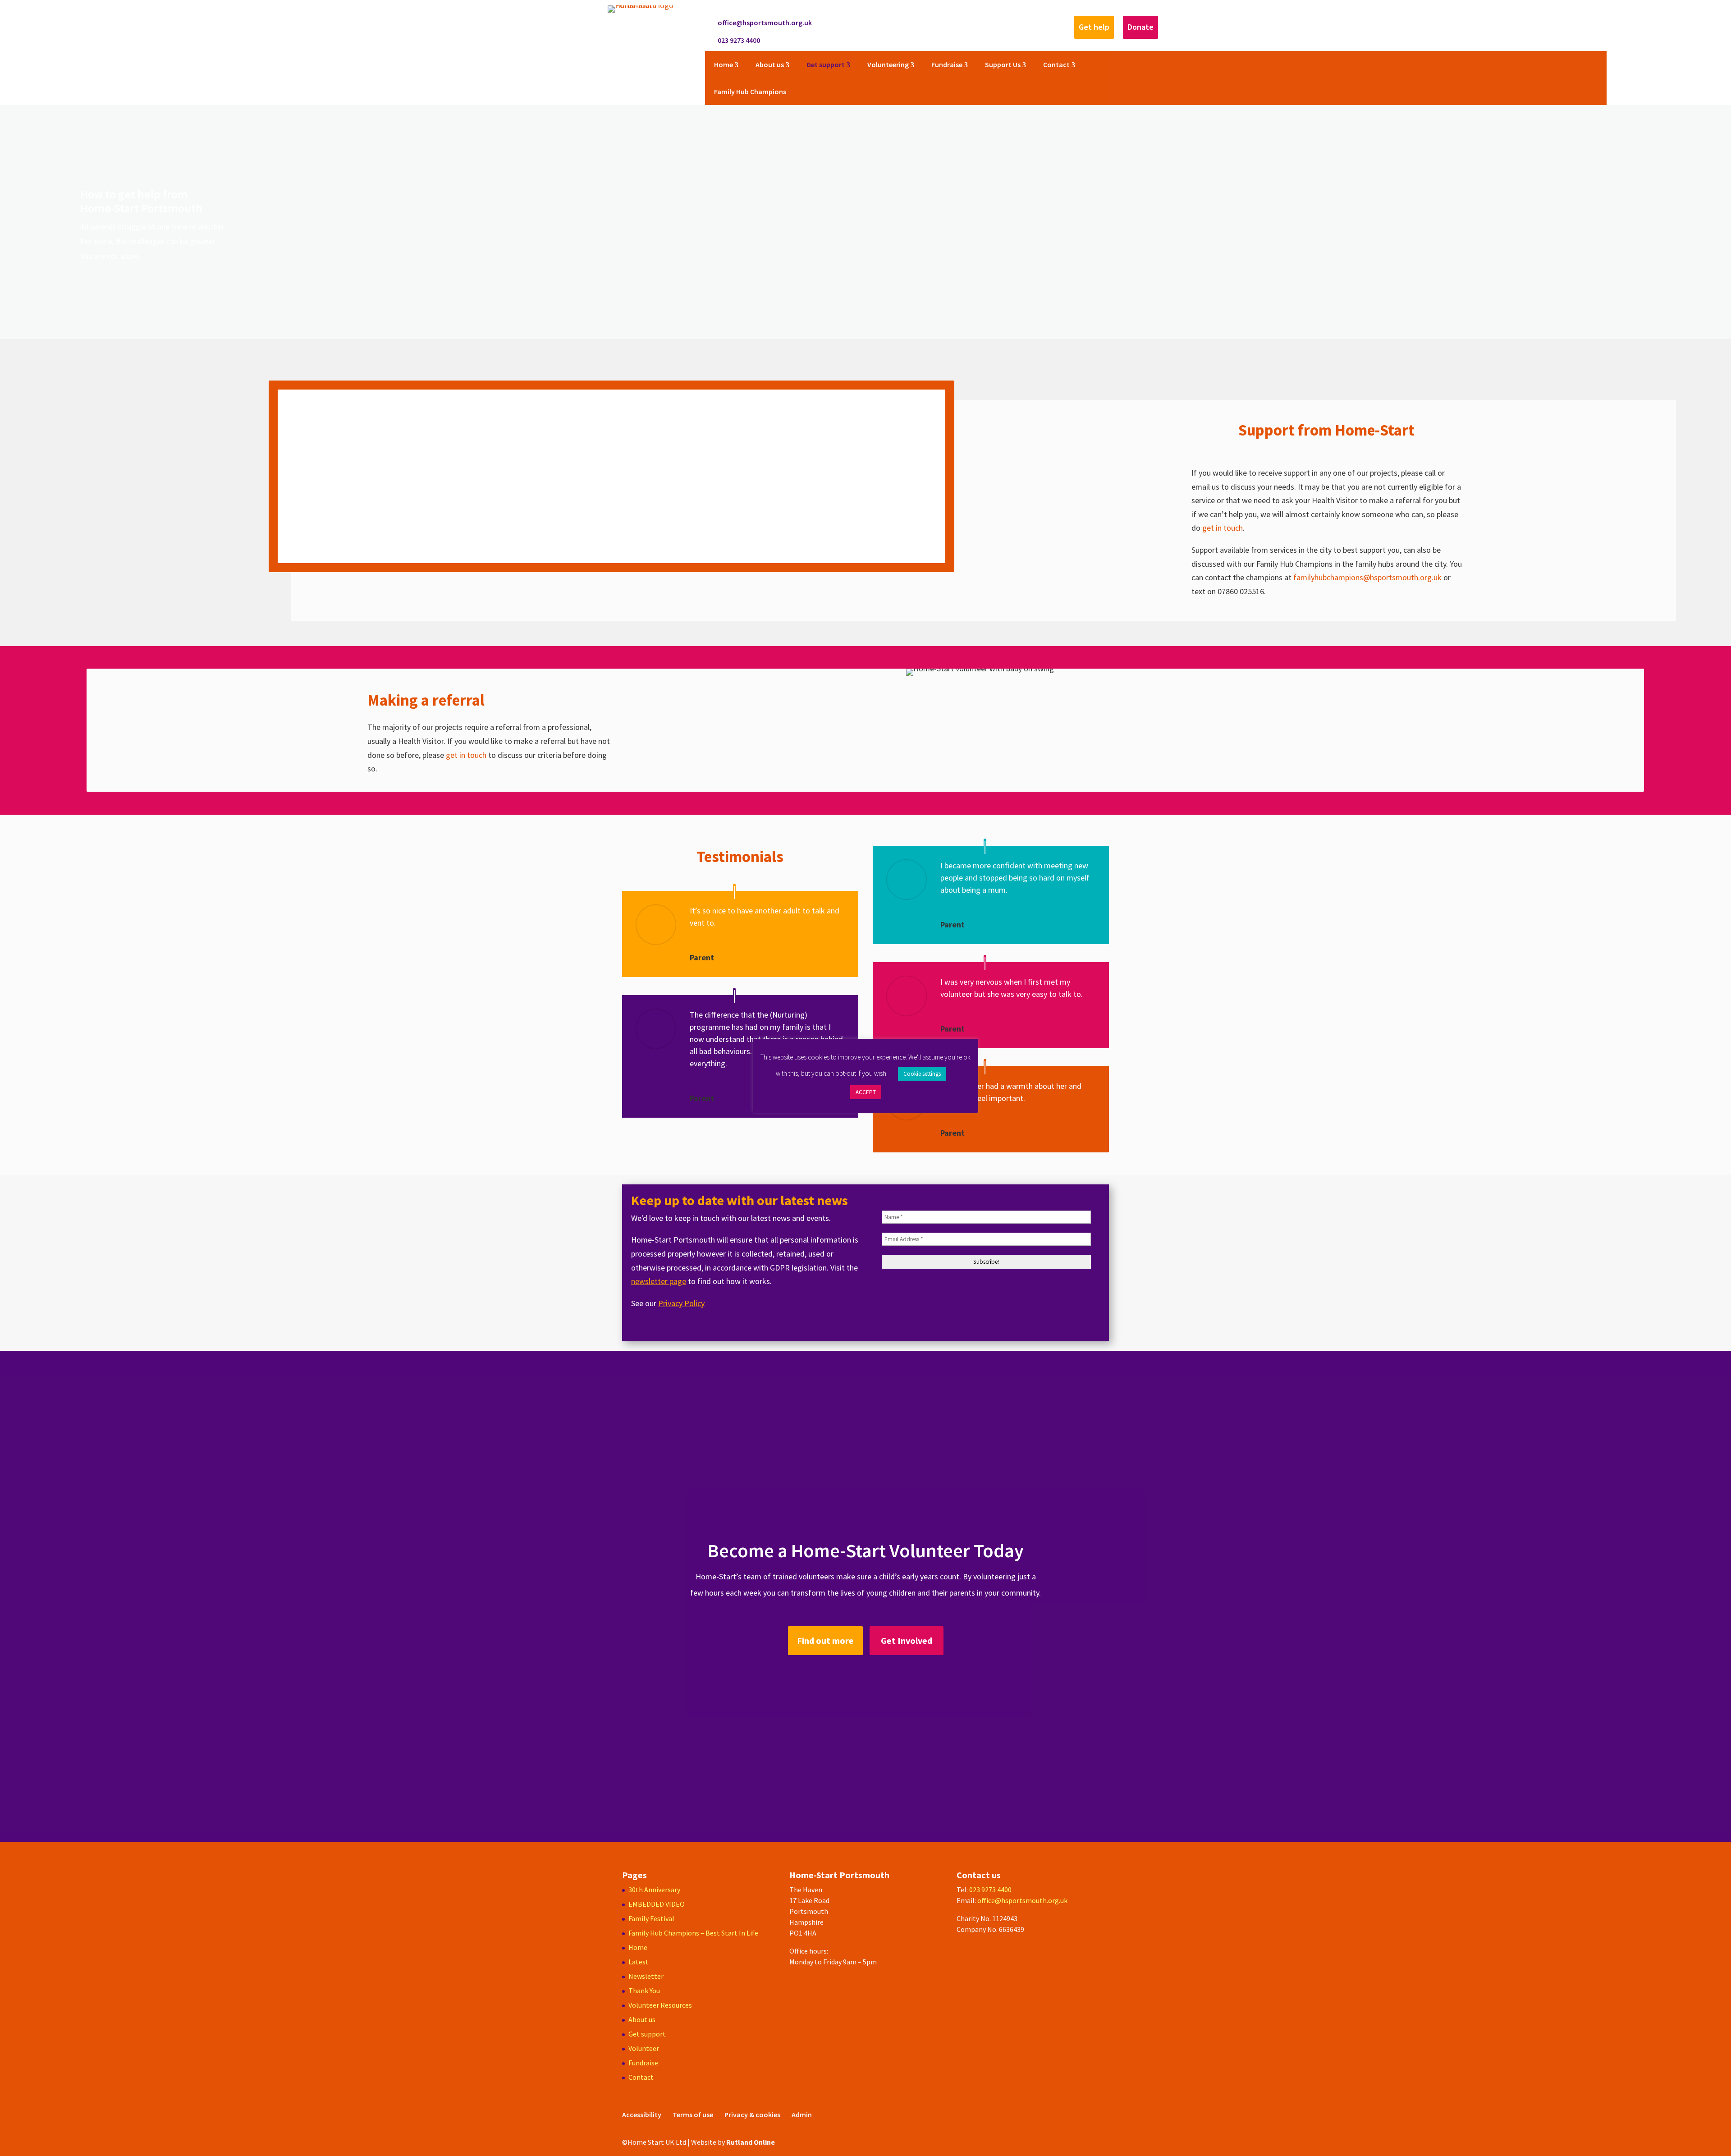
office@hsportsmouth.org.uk (765, 23)
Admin (802, 2115)
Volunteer (644, 2048)
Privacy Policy (681, 1303)
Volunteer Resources (660, 2005)
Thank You (644, 1991)
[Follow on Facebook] (934, 23)
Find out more (825, 1640)
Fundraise (947, 64)
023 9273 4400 (739, 40)
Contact (1056, 64)
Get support (826, 64)
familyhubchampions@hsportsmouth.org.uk (1367, 577)
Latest (639, 1962)
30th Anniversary (654, 1890)
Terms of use (693, 2115)
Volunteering (888, 64)
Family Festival (651, 1918)
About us (770, 64)
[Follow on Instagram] (970, 23)
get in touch (1223, 528)
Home (724, 64)
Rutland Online (751, 2142)
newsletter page (659, 1281)
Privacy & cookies (752, 2115)
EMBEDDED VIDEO (657, 1904)
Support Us (1003, 64)
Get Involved (907, 1640)
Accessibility (642, 2115)
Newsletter (646, 1976)
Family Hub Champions (750, 92)
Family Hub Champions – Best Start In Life (693, 1933)
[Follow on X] (952, 23)
